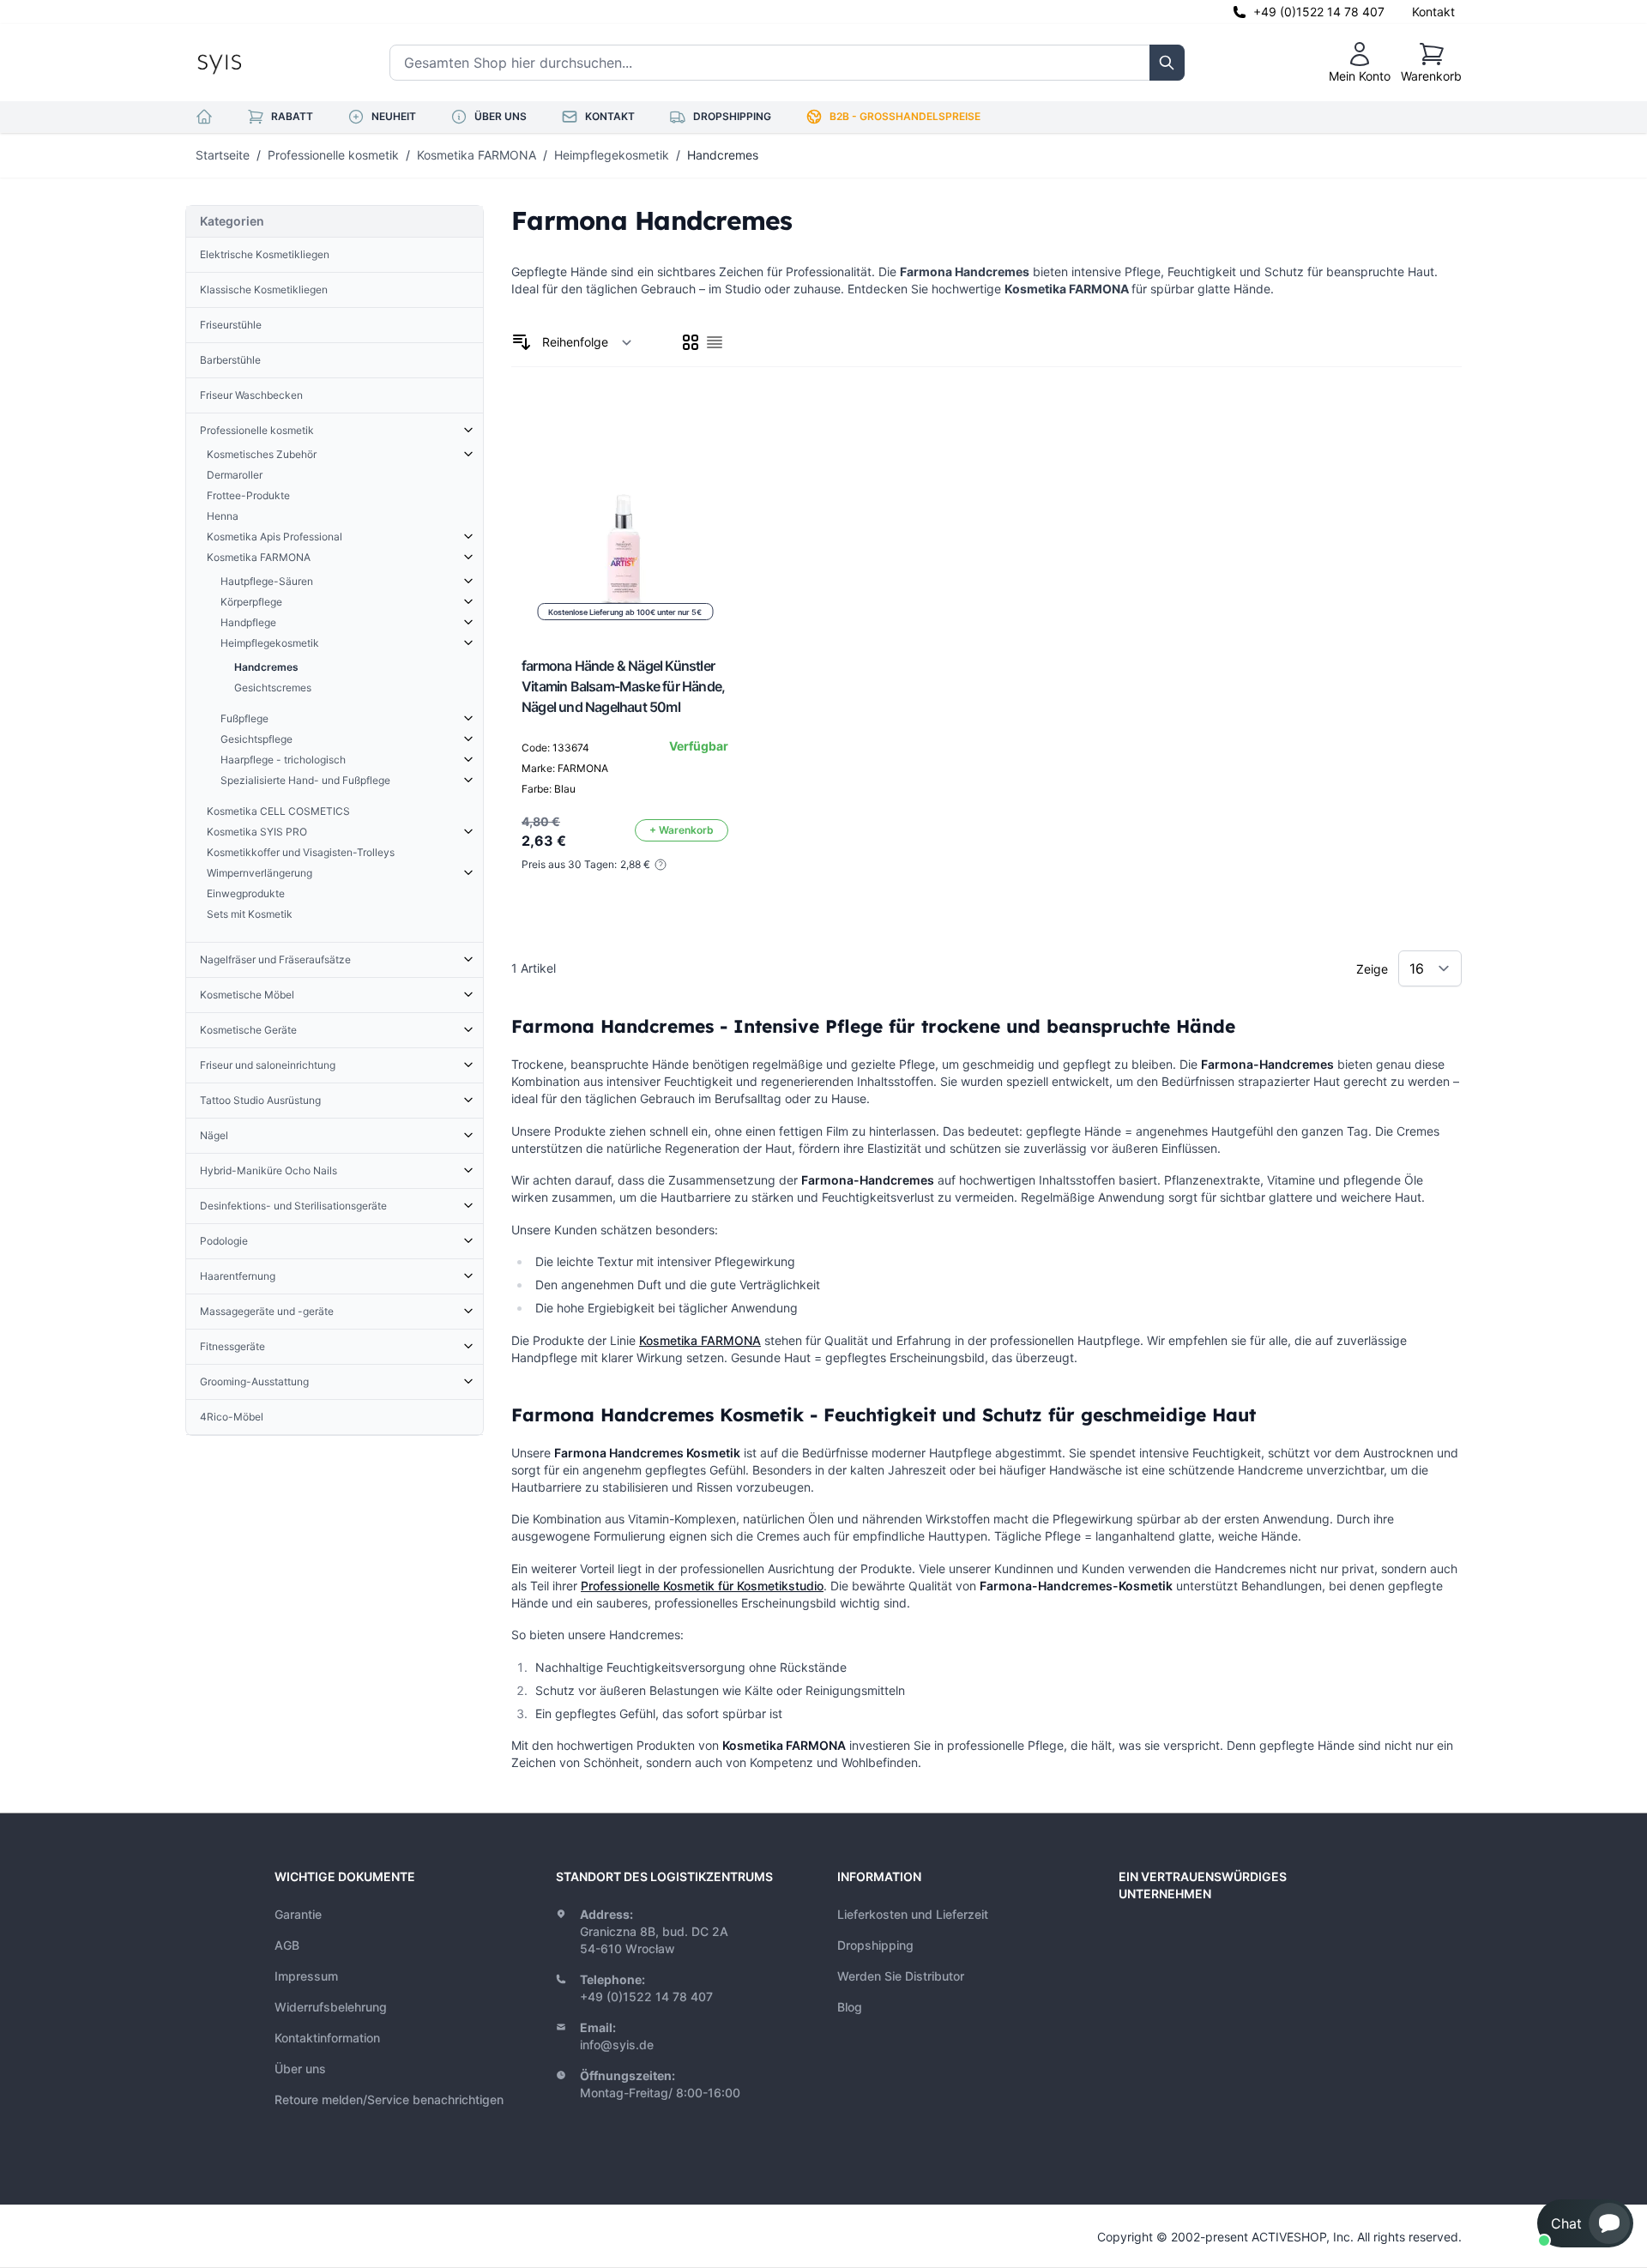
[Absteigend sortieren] (522, 342)
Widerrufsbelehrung (331, 2007)
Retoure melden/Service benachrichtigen (389, 2099)
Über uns (300, 2069)
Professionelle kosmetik (333, 155)
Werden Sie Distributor (901, 1976)
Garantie (298, 1914)
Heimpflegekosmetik (612, 155)
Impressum (306, 1976)
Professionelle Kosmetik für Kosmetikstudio (702, 1586)
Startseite (223, 155)
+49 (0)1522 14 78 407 (1319, 12)
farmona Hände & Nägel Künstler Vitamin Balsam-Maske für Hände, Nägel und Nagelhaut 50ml (623, 686)
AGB (287, 1945)
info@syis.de (617, 2045)
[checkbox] (691, 342)
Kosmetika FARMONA (477, 155)
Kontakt (1433, 12)
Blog (850, 2007)
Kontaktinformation (327, 2038)
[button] (1585, 2223)
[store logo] (258, 63)
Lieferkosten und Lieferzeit (913, 1914)
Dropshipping (875, 1945)
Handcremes (723, 155)
